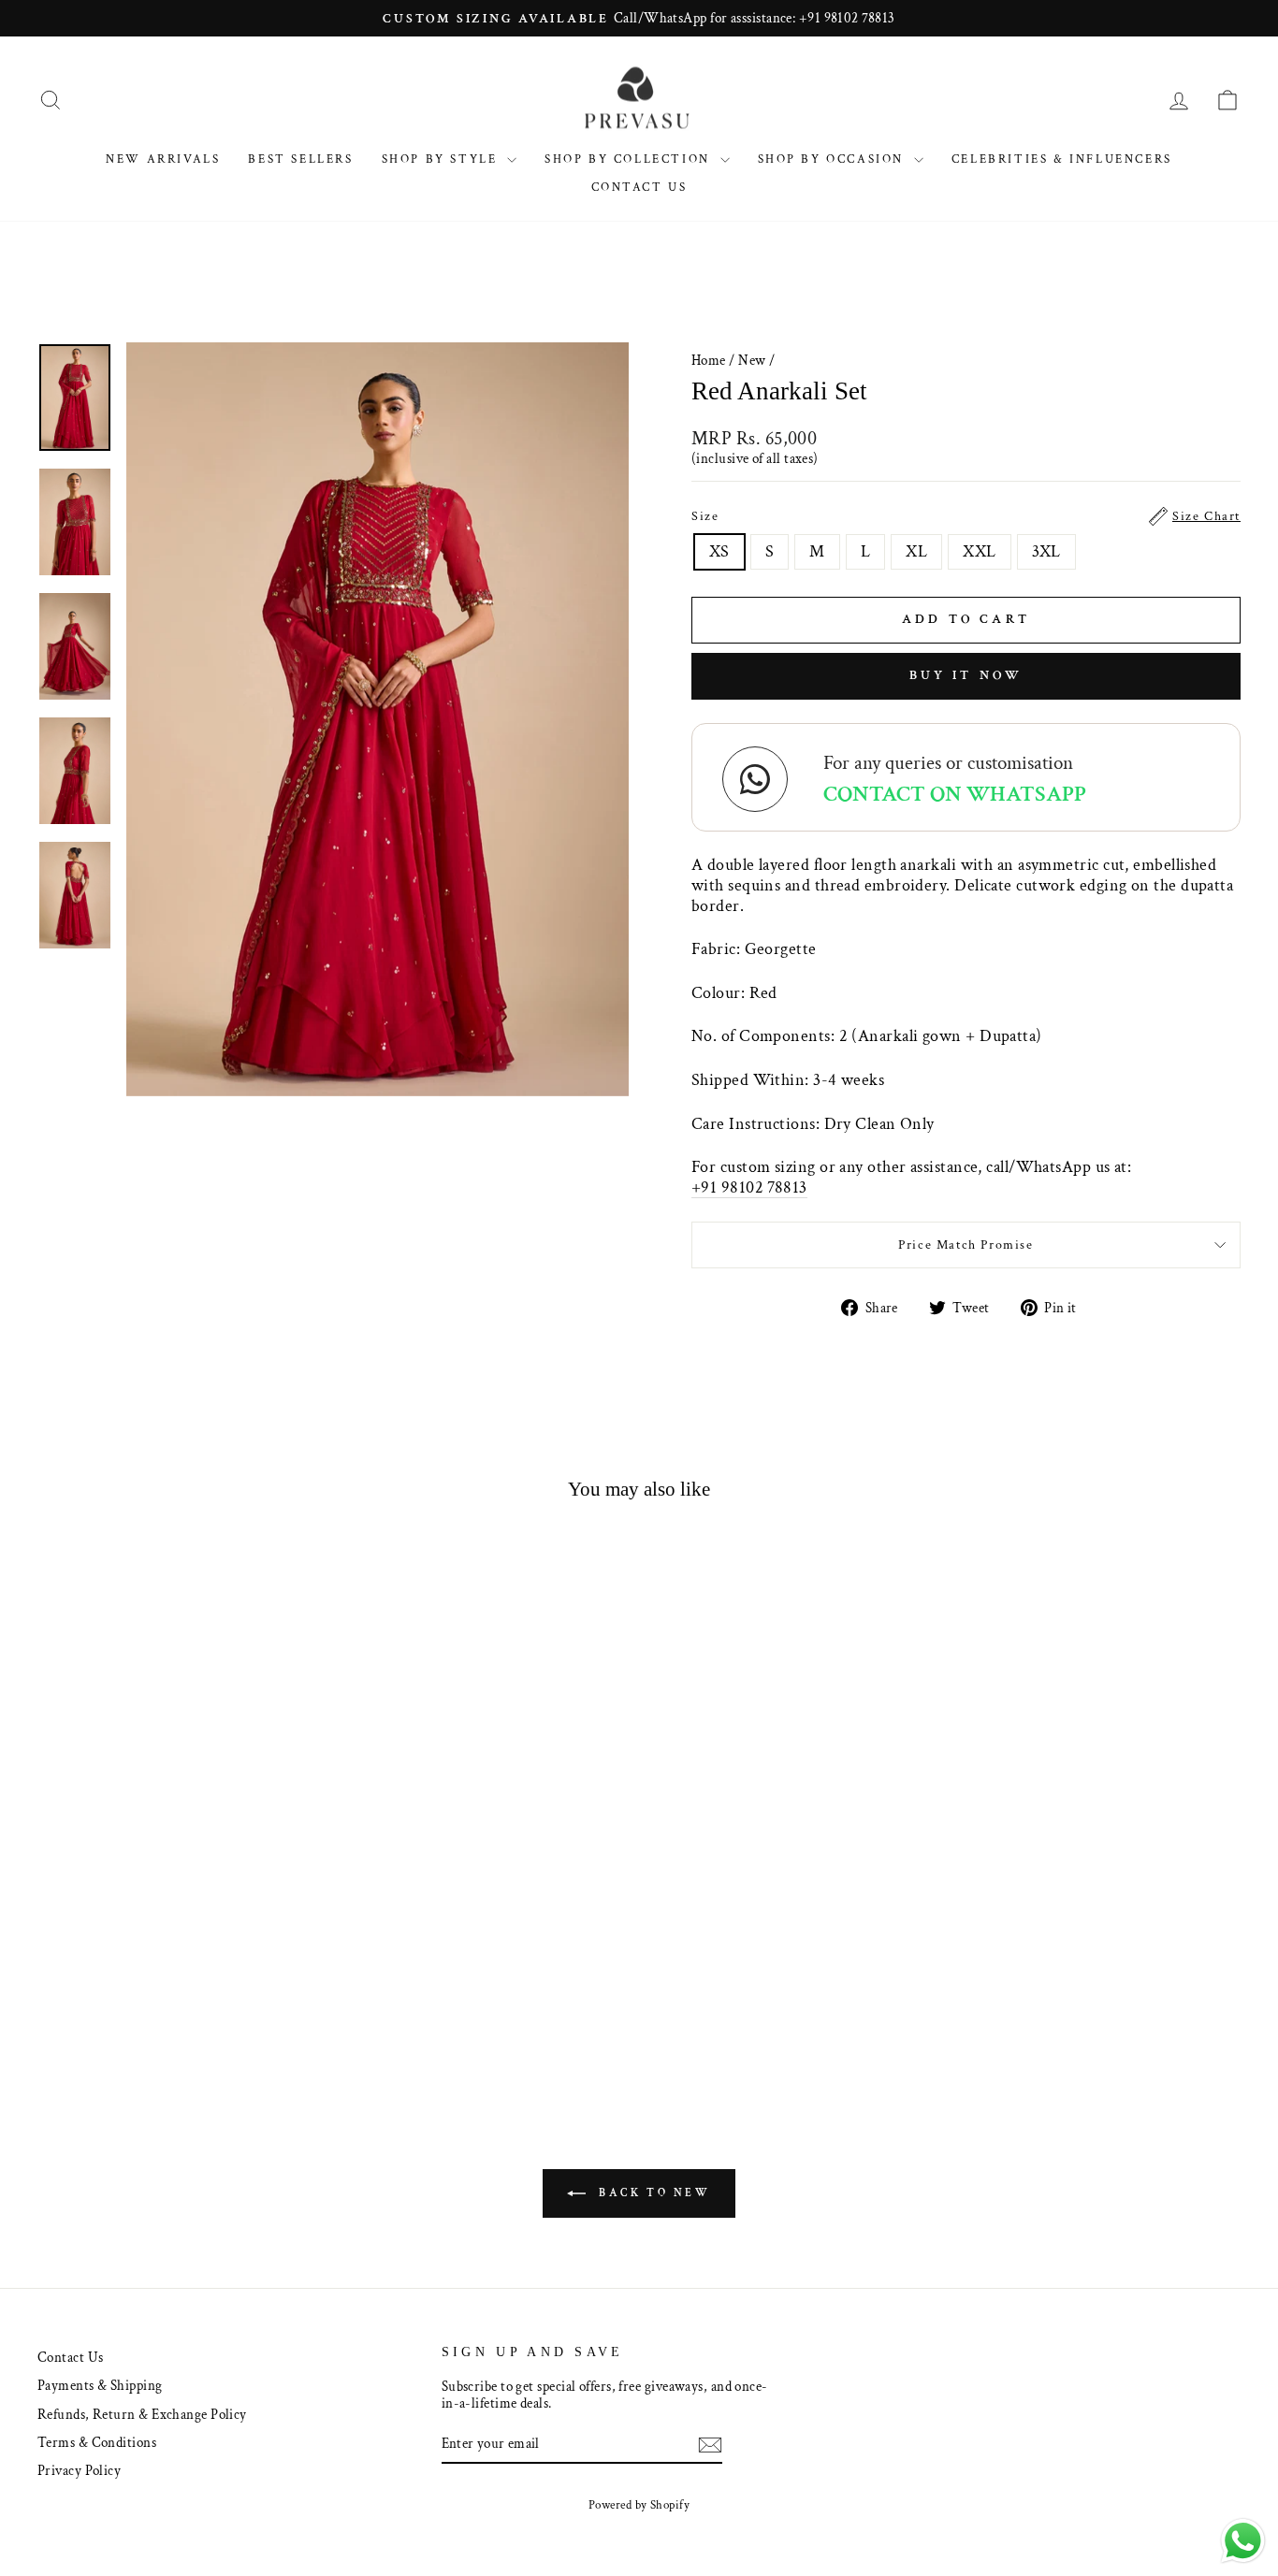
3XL (1046, 551)
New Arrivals (163, 159)
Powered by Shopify (639, 2505)
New (752, 360)
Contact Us (639, 188)
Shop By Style (442, 159)
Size (966, 516)
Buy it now (966, 675)
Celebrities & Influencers (1062, 159)
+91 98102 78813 (749, 1188)
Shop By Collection (630, 159)
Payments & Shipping (100, 2385)
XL (916, 551)
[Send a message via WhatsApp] (1243, 2541)
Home (709, 360)
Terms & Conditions (97, 2442)
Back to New (652, 2193)
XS (719, 551)
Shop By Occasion (834, 159)
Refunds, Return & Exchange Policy (142, 2414)
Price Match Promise (966, 1245)
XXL (979, 551)
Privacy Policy (79, 2470)
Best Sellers (300, 159)
